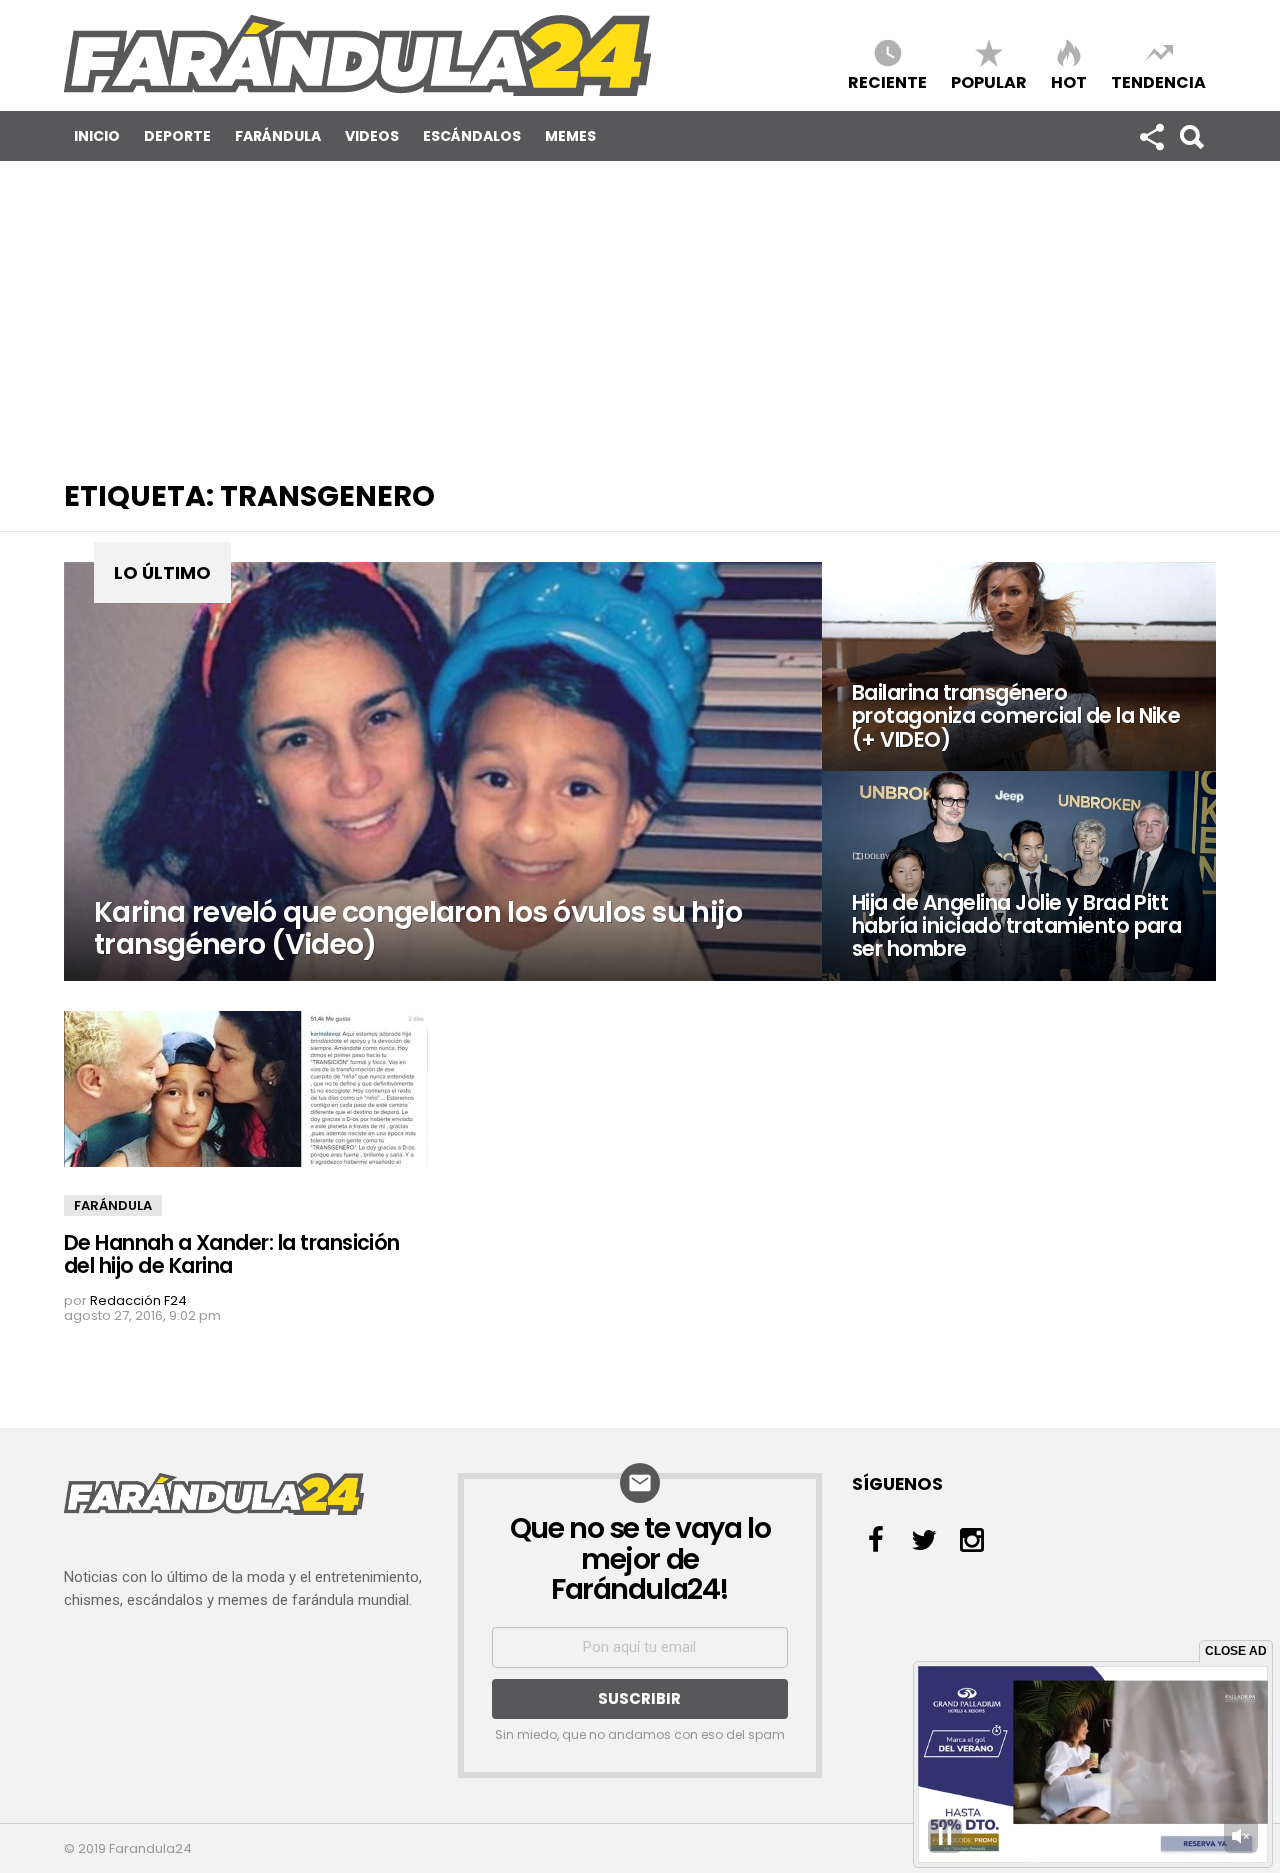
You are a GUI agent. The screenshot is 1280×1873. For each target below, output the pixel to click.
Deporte (177, 136)
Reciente (887, 81)
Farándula (278, 136)
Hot (1069, 81)
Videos (372, 136)
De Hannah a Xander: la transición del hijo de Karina (232, 1254)
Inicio (97, 136)
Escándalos (472, 136)
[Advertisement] (640, 311)
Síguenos (1151, 136)
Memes (570, 136)
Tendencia (1158, 81)
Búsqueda (1191, 136)
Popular (989, 81)
